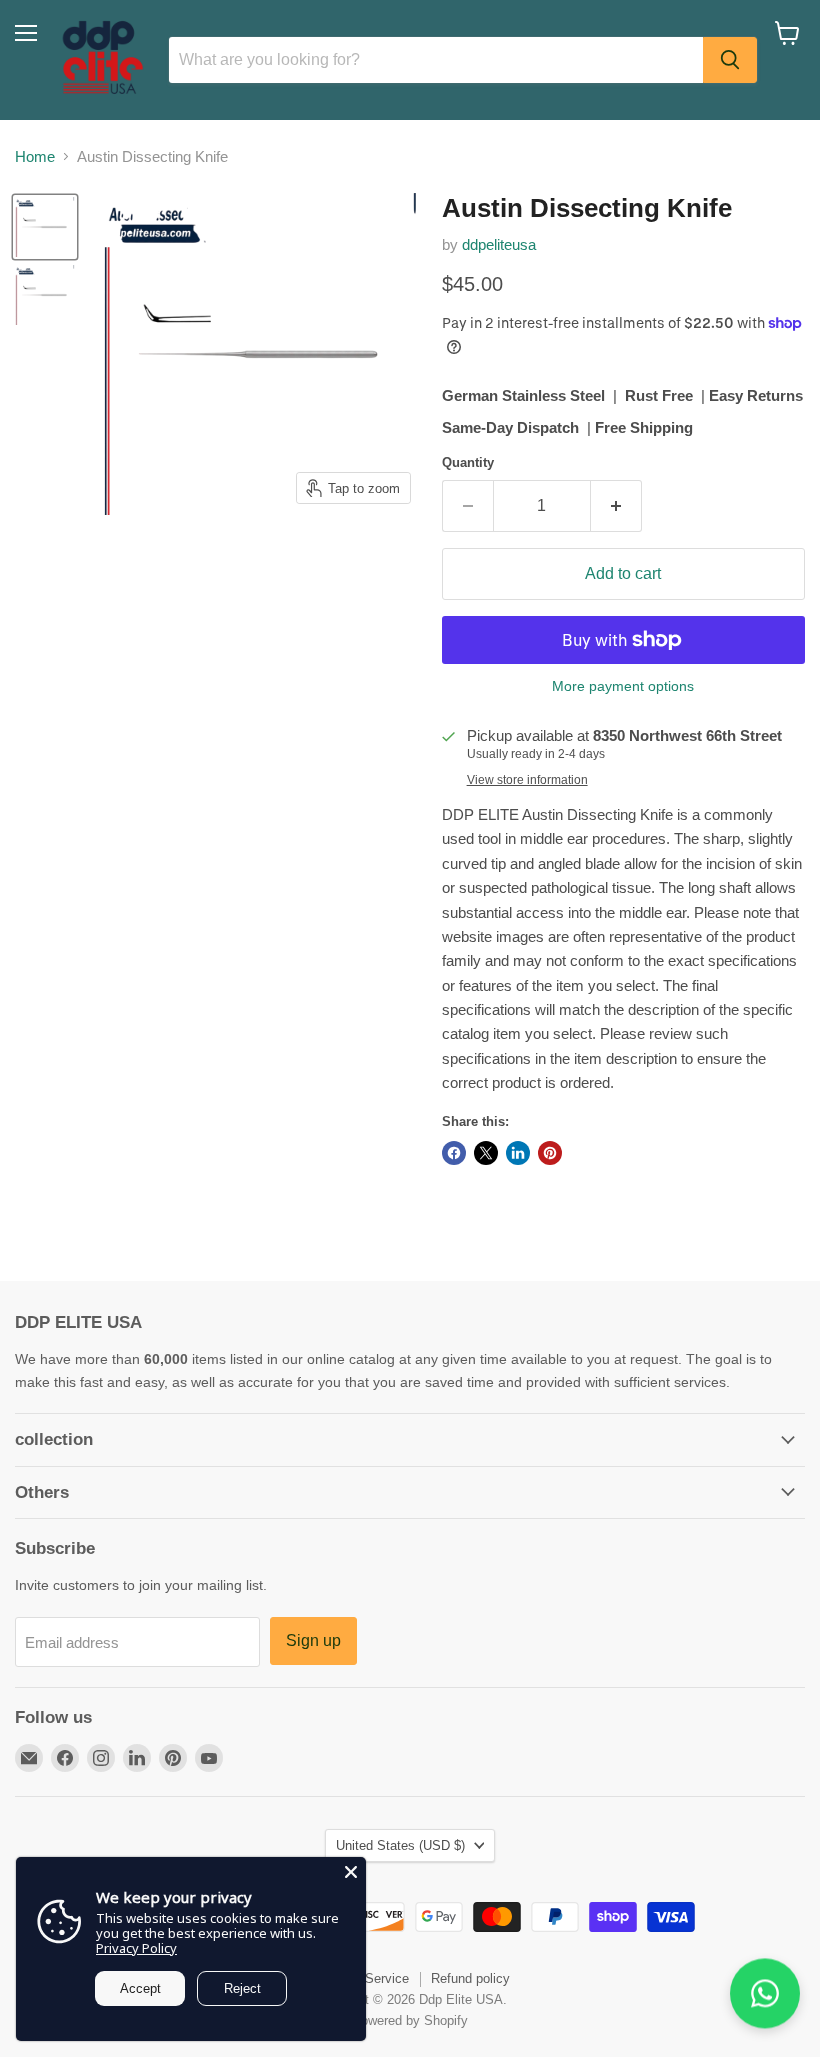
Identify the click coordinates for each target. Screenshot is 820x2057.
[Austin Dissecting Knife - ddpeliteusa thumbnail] (45, 227)
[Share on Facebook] (454, 1153)
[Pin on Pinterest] (550, 1153)
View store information (527, 780)
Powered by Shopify (410, 2020)
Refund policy (470, 1978)
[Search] (730, 60)
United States (400, 1845)
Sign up (313, 1640)
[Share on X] (486, 1153)
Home (35, 156)
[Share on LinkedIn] (518, 1153)
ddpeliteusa (499, 244)
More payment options (623, 686)
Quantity (468, 462)
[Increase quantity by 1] (616, 506)
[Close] (351, 1872)
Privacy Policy (136, 1948)
